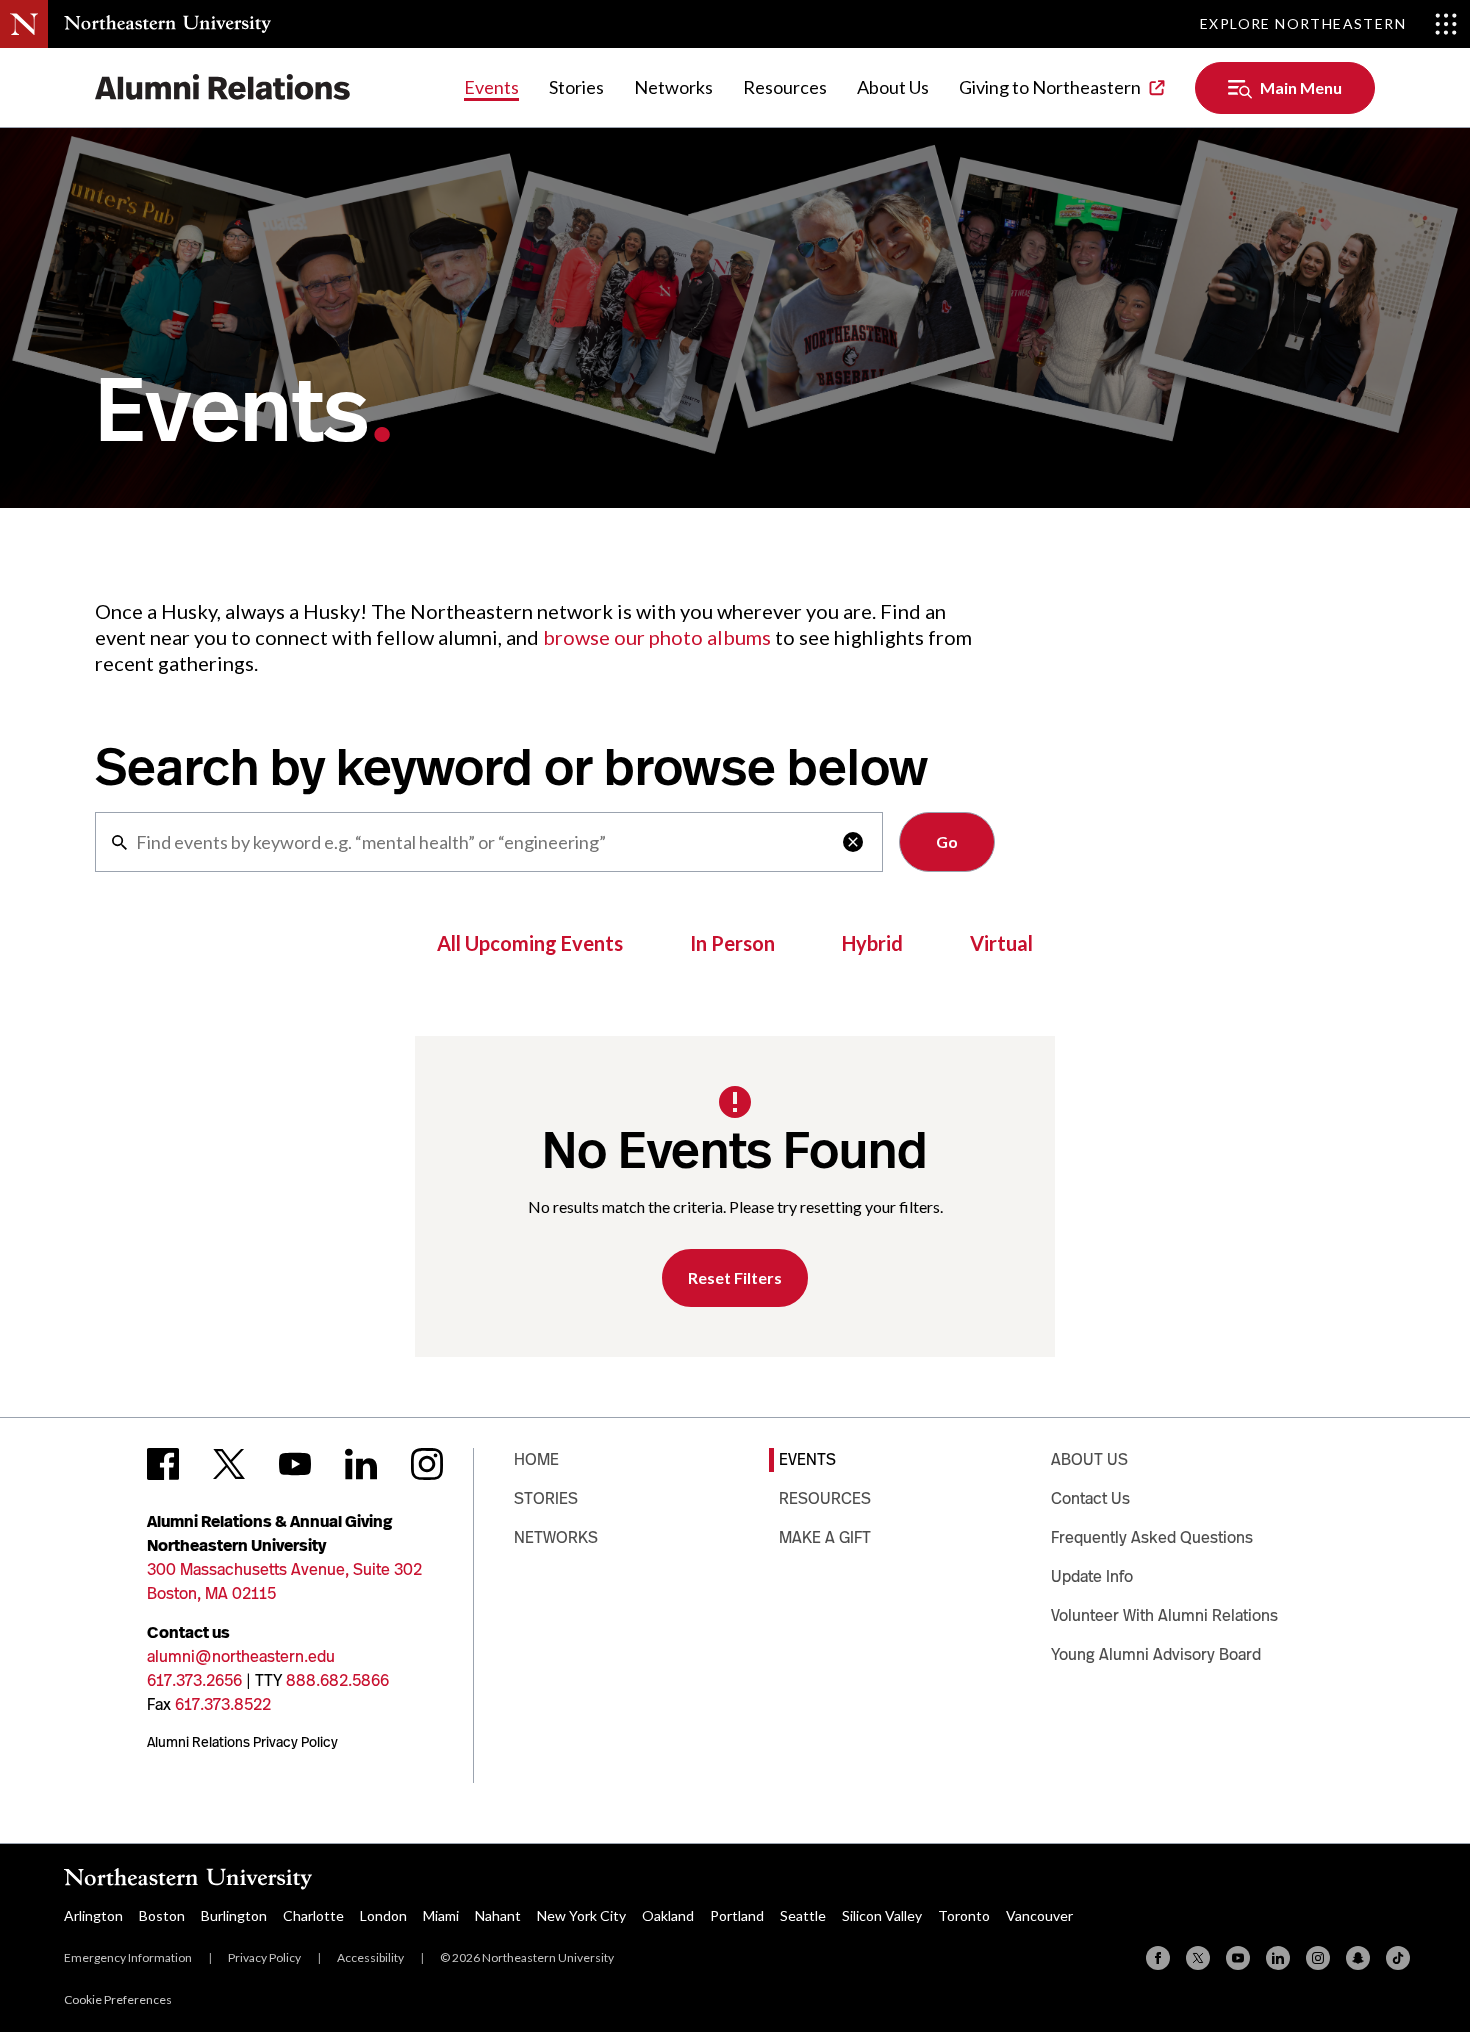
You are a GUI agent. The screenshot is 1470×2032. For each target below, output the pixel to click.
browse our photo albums (657, 637)
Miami (441, 1915)
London (383, 1915)
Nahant (498, 1915)
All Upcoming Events (530, 943)
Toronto (964, 1915)
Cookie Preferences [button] (118, 1999)
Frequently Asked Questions (1152, 1537)
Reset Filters (735, 1277)
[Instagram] (1318, 1958)
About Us (893, 87)
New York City (581, 1915)
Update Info (1092, 1576)
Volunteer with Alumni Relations (1164, 1615)
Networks (673, 87)
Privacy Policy (264, 1957)
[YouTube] (1238, 1958)
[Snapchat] (1358, 1958)
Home (536, 1459)
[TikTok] (1398, 1958)
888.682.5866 (337, 1680)
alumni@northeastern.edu (241, 1656)
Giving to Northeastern (1050, 87)
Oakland (668, 1915)
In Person (732, 943)
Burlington (234, 1915)
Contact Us (1090, 1498)
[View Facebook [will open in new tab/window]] (163, 1464)
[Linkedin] (1278, 1958)
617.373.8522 (223, 1704)
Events (491, 87)
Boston (162, 1915)
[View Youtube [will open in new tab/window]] (295, 1464)
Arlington (93, 1915)
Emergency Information (128, 1957)
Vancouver (1039, 1915)
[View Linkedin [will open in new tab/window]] (361, 1464)
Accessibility (370, 1957)
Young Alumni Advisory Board (1156, 1654)
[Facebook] (1158, 1958)
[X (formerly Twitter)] (1198, 1958)
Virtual (1001, 943)
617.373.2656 (194, 1680)
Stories (576, 87)
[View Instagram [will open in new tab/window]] (427, 1464)
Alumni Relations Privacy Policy (242, 1742)
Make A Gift (825, 1537)
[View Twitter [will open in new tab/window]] (229, 1464)
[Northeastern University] (167, 24)
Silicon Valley (882, 1915)
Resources (785, 87)
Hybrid (872, 943)
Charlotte (313, 1915)
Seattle (803, 1915)
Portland (737, 1915)
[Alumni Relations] (223, 87)
